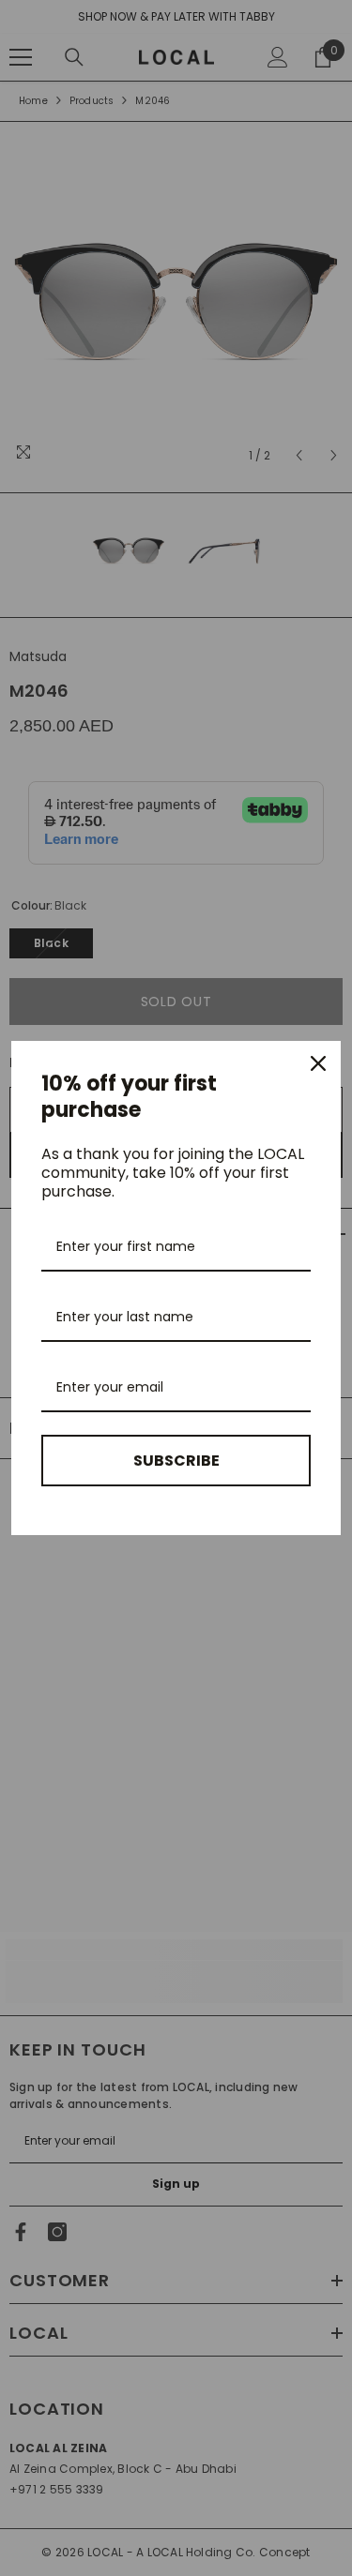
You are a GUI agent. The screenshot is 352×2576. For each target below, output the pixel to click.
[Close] (318, 1063)
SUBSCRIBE (176, 1461)
